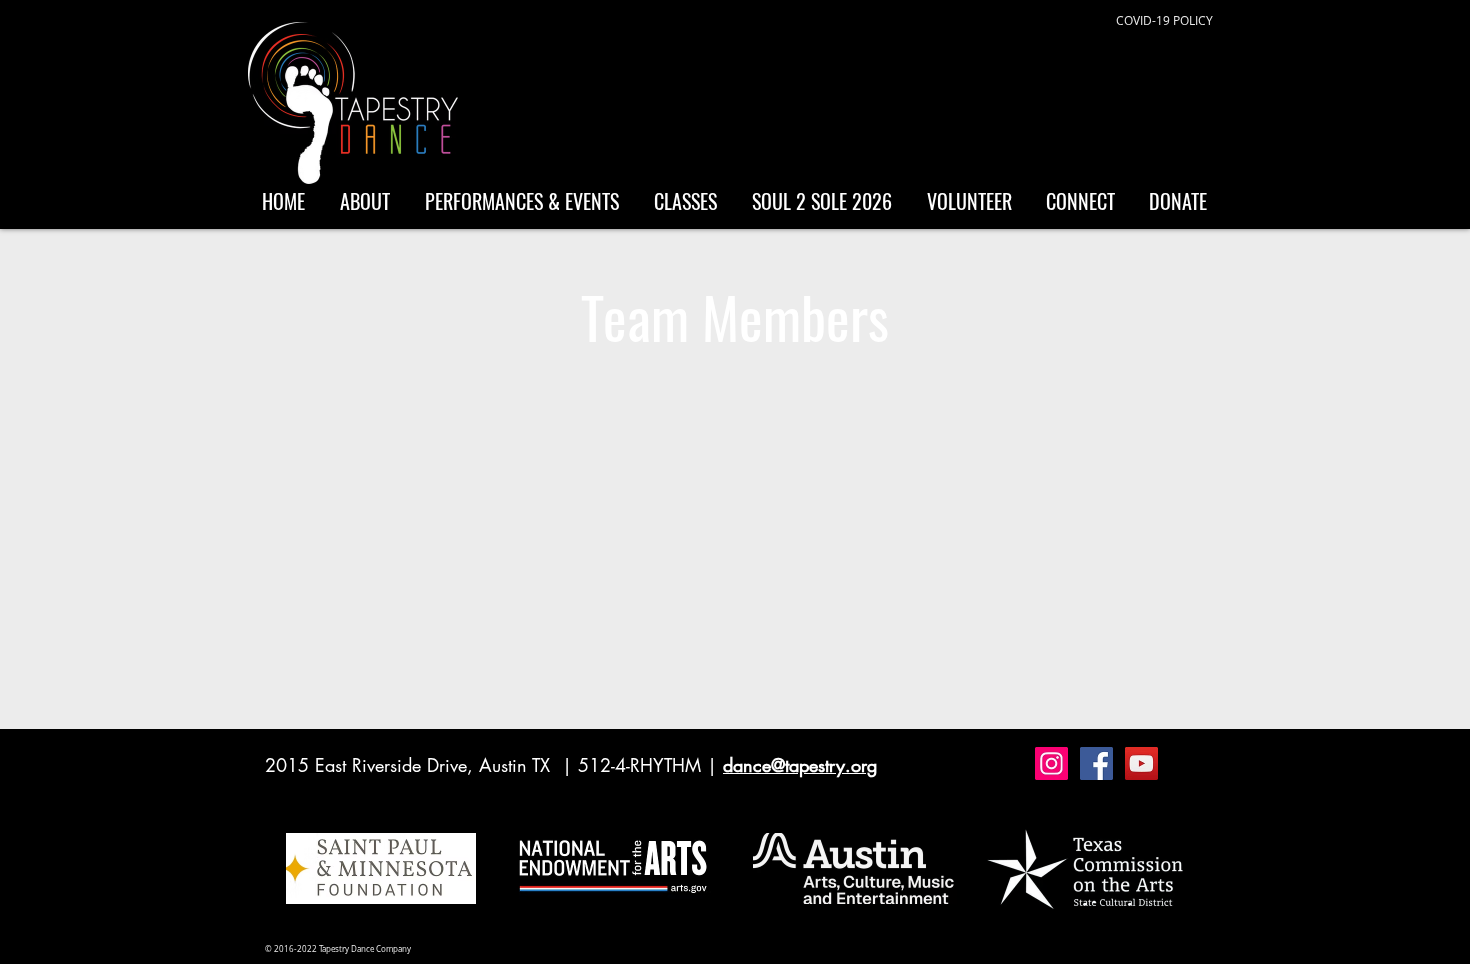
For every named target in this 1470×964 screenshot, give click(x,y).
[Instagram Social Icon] (1051, 763)
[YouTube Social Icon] (1141, 763)
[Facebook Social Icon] (1096, 763)
